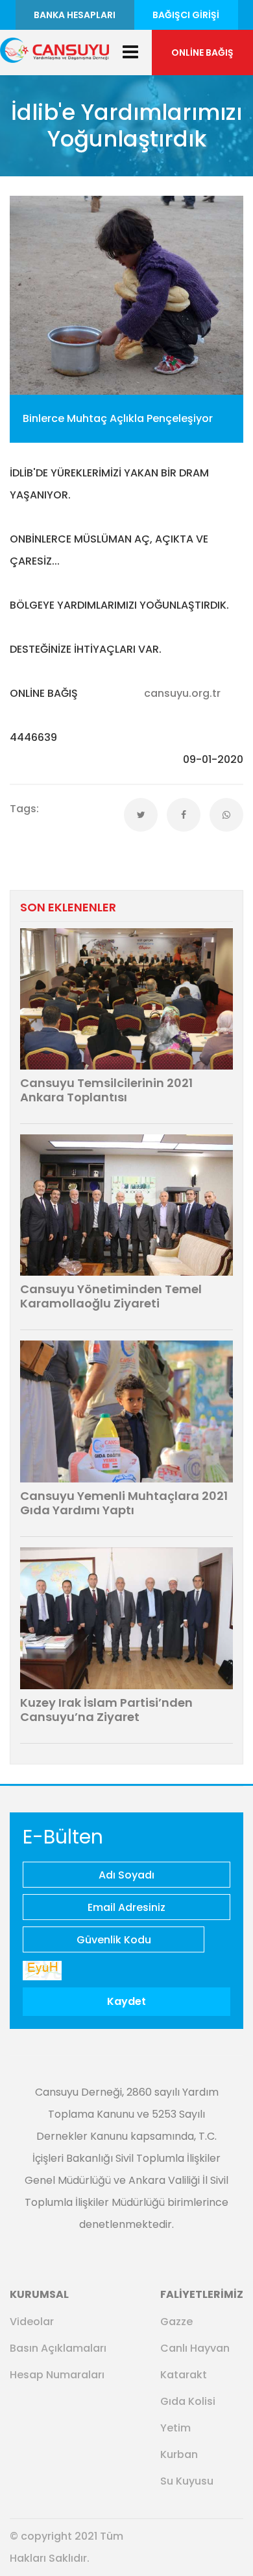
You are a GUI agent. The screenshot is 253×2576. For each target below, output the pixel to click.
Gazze (176, 2322)
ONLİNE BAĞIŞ (202, 53)
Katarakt (184, 2375)
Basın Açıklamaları (58, 2348)
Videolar (32, 2322)
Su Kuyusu (187, 2481)
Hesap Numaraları (57, 2375)
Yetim (175, 2428)
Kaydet (126, 2001)
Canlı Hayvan (195, 2348)
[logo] (54, 49)
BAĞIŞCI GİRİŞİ (186, 15)
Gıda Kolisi (188, 2401)
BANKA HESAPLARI (75, 15)
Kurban (179, 2454)
